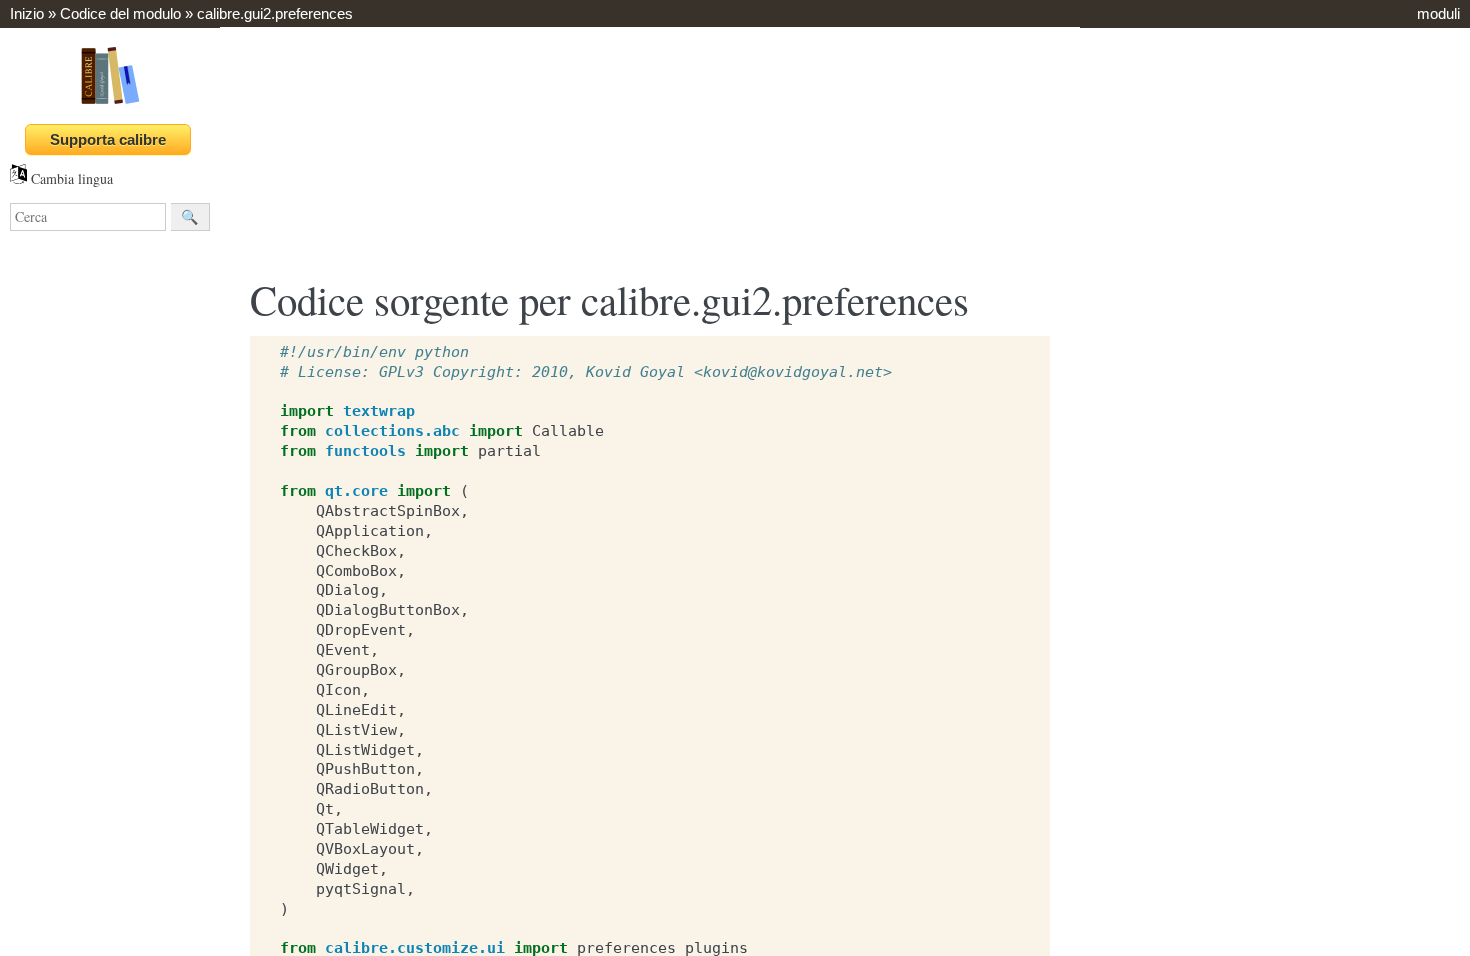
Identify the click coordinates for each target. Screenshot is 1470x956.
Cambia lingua (70, 178)
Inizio (27, 13)
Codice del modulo (120, 13)
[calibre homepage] (110, 103)
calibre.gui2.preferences (275, 13)
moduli (1438, 13)
